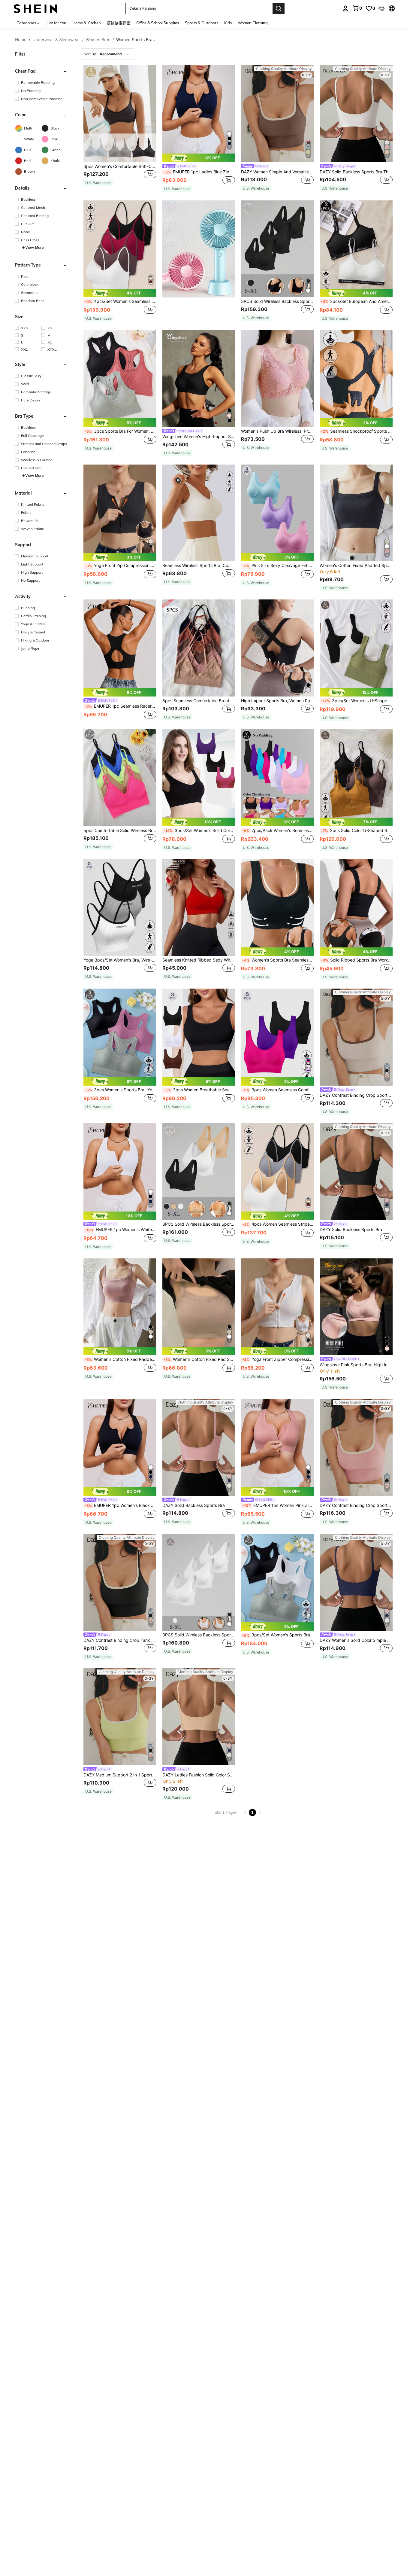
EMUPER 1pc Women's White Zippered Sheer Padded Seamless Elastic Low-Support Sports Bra (120, 1230)
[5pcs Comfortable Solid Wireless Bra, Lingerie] (120, 778)
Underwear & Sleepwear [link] (56, 40)
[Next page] (260, 1812)
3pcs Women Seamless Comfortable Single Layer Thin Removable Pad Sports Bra (278, 1090)
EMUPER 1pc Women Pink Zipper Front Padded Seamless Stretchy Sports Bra (278, 1505)
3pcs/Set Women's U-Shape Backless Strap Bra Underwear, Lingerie (357, 701)
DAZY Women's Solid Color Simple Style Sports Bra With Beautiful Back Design (356, 1640)
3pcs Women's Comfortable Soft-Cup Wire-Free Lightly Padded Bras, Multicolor (120, 166)
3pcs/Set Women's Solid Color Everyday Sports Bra (199, 831)
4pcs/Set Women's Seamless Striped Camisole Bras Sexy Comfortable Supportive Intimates (120, 301)
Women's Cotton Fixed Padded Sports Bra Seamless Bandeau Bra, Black (356, 566)
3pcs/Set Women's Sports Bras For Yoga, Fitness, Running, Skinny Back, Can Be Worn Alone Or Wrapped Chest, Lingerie (278, 1635)
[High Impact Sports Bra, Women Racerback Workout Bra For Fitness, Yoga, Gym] (277, 648)
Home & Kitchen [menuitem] (87, 23)
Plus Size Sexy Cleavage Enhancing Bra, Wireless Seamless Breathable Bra (278, 566)
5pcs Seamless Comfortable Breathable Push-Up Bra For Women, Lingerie (199, 701)
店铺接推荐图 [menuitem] (119, 23)
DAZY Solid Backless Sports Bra (351, 1230)
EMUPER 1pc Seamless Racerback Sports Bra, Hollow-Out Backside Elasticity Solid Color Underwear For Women (120, 706)
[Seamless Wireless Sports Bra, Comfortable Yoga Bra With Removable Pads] (199, 513)
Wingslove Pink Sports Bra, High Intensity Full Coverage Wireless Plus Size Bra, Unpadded (356, 1365)
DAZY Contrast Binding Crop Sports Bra (356, 1095)
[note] (98, 183)
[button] (381, 8)
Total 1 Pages (225, 1812)
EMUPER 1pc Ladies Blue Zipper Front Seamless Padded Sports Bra (199, 172)
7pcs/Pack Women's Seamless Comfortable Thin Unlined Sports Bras (278, 831)
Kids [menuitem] (228, 23)
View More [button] (35, 247)
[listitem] (120, 129)
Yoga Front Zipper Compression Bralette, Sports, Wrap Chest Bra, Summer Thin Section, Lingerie (278, 1359)
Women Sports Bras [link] (135, 40)
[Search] (279, 8)
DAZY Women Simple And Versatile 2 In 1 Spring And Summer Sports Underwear (277, 172)
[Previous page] (245, 1812)
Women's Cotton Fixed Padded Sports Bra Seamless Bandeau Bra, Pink (120, 1359)
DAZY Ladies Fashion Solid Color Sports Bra (199, 1775)
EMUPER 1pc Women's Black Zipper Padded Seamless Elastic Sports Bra (120, 1505)
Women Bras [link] (98, 40)
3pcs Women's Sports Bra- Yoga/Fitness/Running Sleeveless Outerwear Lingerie (120, 1090)
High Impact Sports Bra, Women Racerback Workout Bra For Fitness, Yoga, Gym (277, 701)
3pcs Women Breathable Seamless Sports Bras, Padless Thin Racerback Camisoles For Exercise (199, 1090)
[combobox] (108, 54)
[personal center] (345, 8)
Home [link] (21, 40)
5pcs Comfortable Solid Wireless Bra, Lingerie (120, 831)
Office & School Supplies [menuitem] (158, 23)
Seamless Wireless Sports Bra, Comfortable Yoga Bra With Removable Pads (199, 566)
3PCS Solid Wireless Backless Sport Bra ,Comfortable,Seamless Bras (277, 301)
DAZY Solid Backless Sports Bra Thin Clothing (356, 172)
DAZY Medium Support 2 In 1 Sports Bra (120, 1775)
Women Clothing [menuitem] (253, 23)
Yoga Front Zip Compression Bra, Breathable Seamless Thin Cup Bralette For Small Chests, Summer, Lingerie (120, 566)
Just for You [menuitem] (56, 23)
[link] (357, 8)
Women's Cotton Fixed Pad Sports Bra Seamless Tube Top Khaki (199, 1359)
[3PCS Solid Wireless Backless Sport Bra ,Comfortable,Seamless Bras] (277, 249)
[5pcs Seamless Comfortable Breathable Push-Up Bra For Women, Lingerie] (199, 648)
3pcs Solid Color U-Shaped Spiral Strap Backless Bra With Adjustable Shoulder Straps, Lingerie (357, 831)
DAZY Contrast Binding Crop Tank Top (120, 1640)
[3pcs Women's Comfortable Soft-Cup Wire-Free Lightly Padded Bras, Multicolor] (120, 114)
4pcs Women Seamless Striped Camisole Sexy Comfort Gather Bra (278, 1224)
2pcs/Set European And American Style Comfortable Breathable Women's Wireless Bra (357, 301)
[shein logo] (35, 8)
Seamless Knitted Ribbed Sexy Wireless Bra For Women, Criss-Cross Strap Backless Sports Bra (199, 960)
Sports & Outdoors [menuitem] (202, 23)
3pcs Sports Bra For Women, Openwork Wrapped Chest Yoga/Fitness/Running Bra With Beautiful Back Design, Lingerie (120, 431)
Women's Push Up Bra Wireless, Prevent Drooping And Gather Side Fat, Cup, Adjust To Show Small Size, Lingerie (277, 431)
